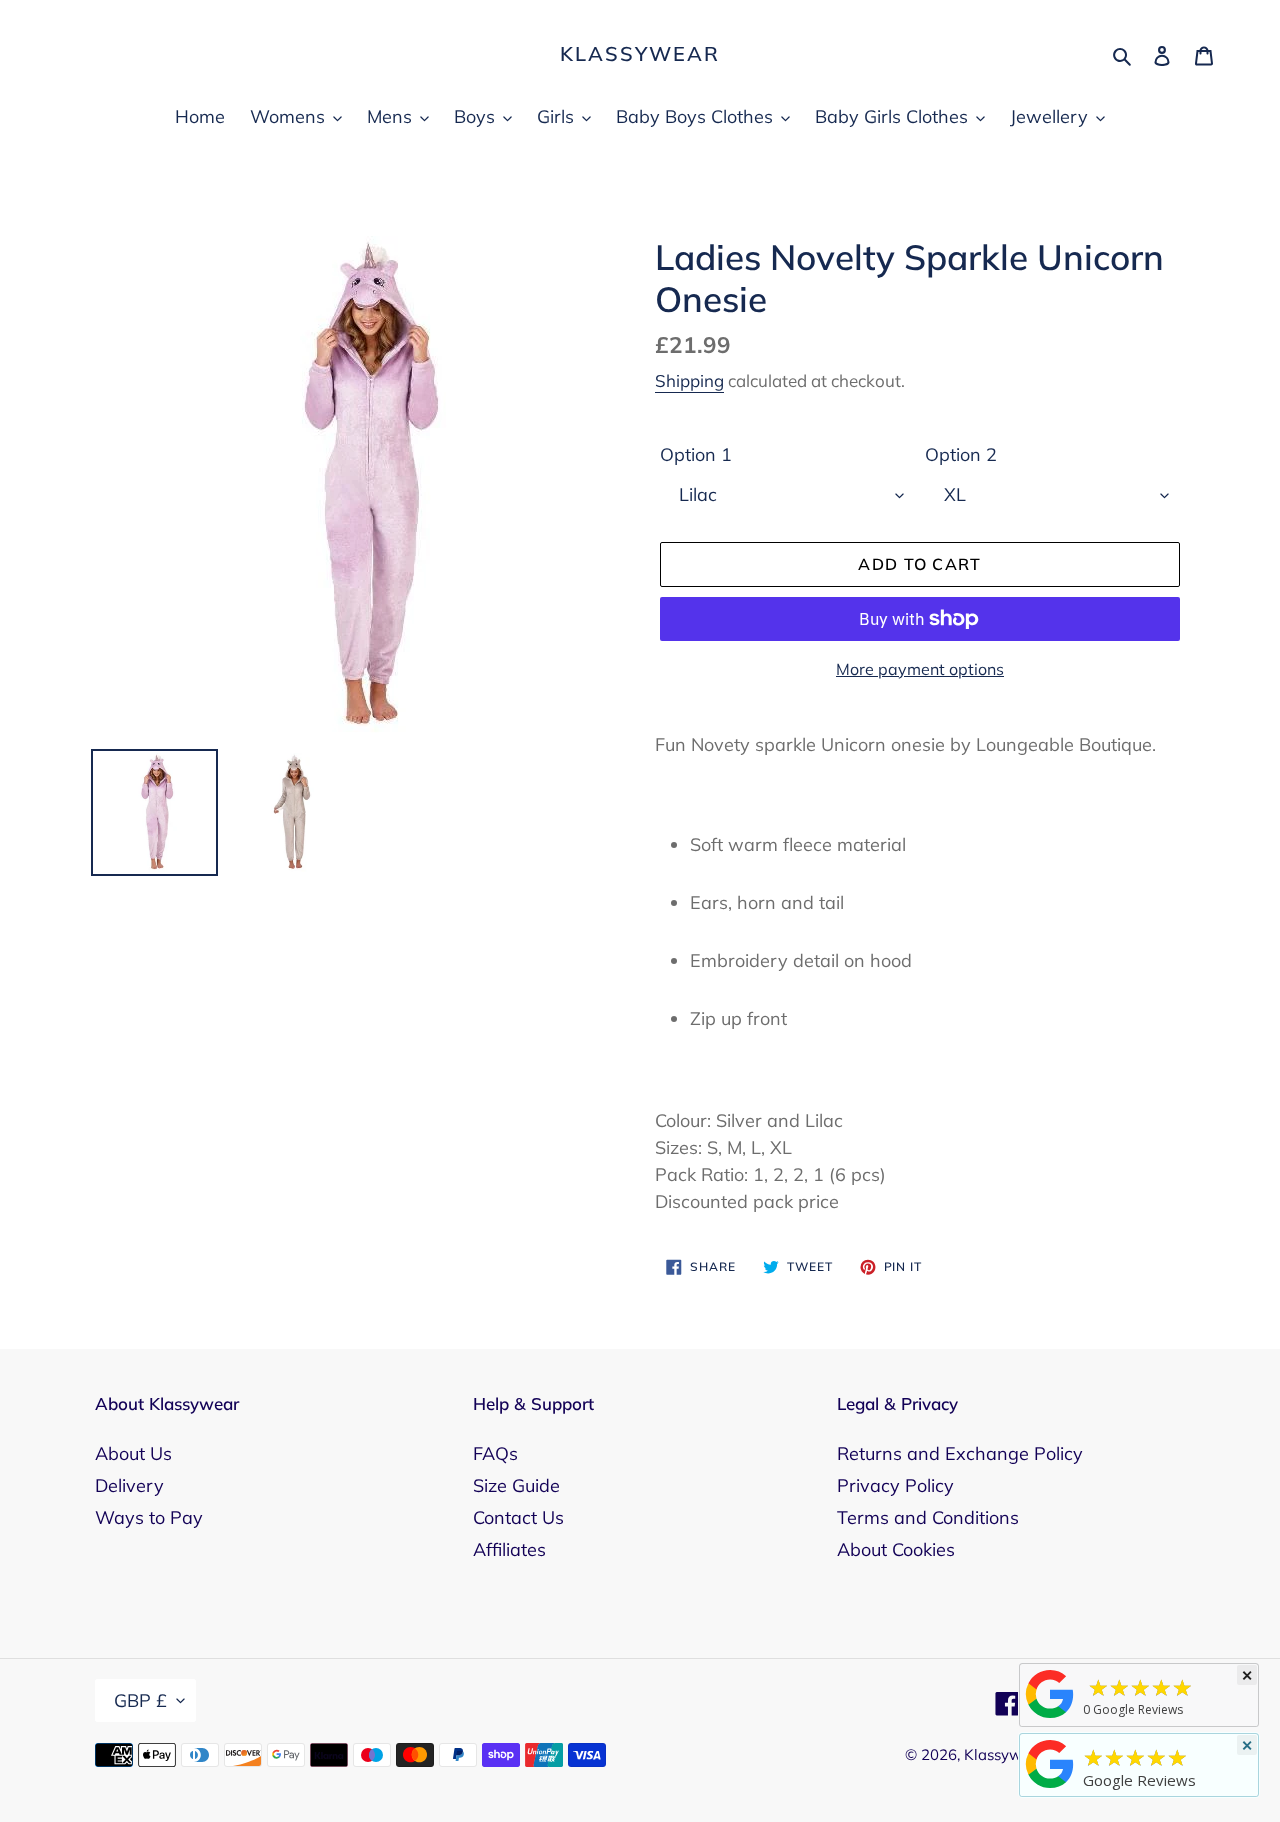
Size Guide (516, 1485)
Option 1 (696, 454)
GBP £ (140, 1700)
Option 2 (961, 454)
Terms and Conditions (928, 1517)
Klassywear (640, 54)
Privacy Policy (895, 1485)
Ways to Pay (149, 1517)
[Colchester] (1050, 1717)
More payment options (920, 669)
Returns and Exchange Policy (960, 1453)
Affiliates (509, 1549)
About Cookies (896, 1549)
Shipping (689, 380)
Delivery (129, 1485)
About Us (133, 1453)
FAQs (495, 1453)
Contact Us (518, 1517)
